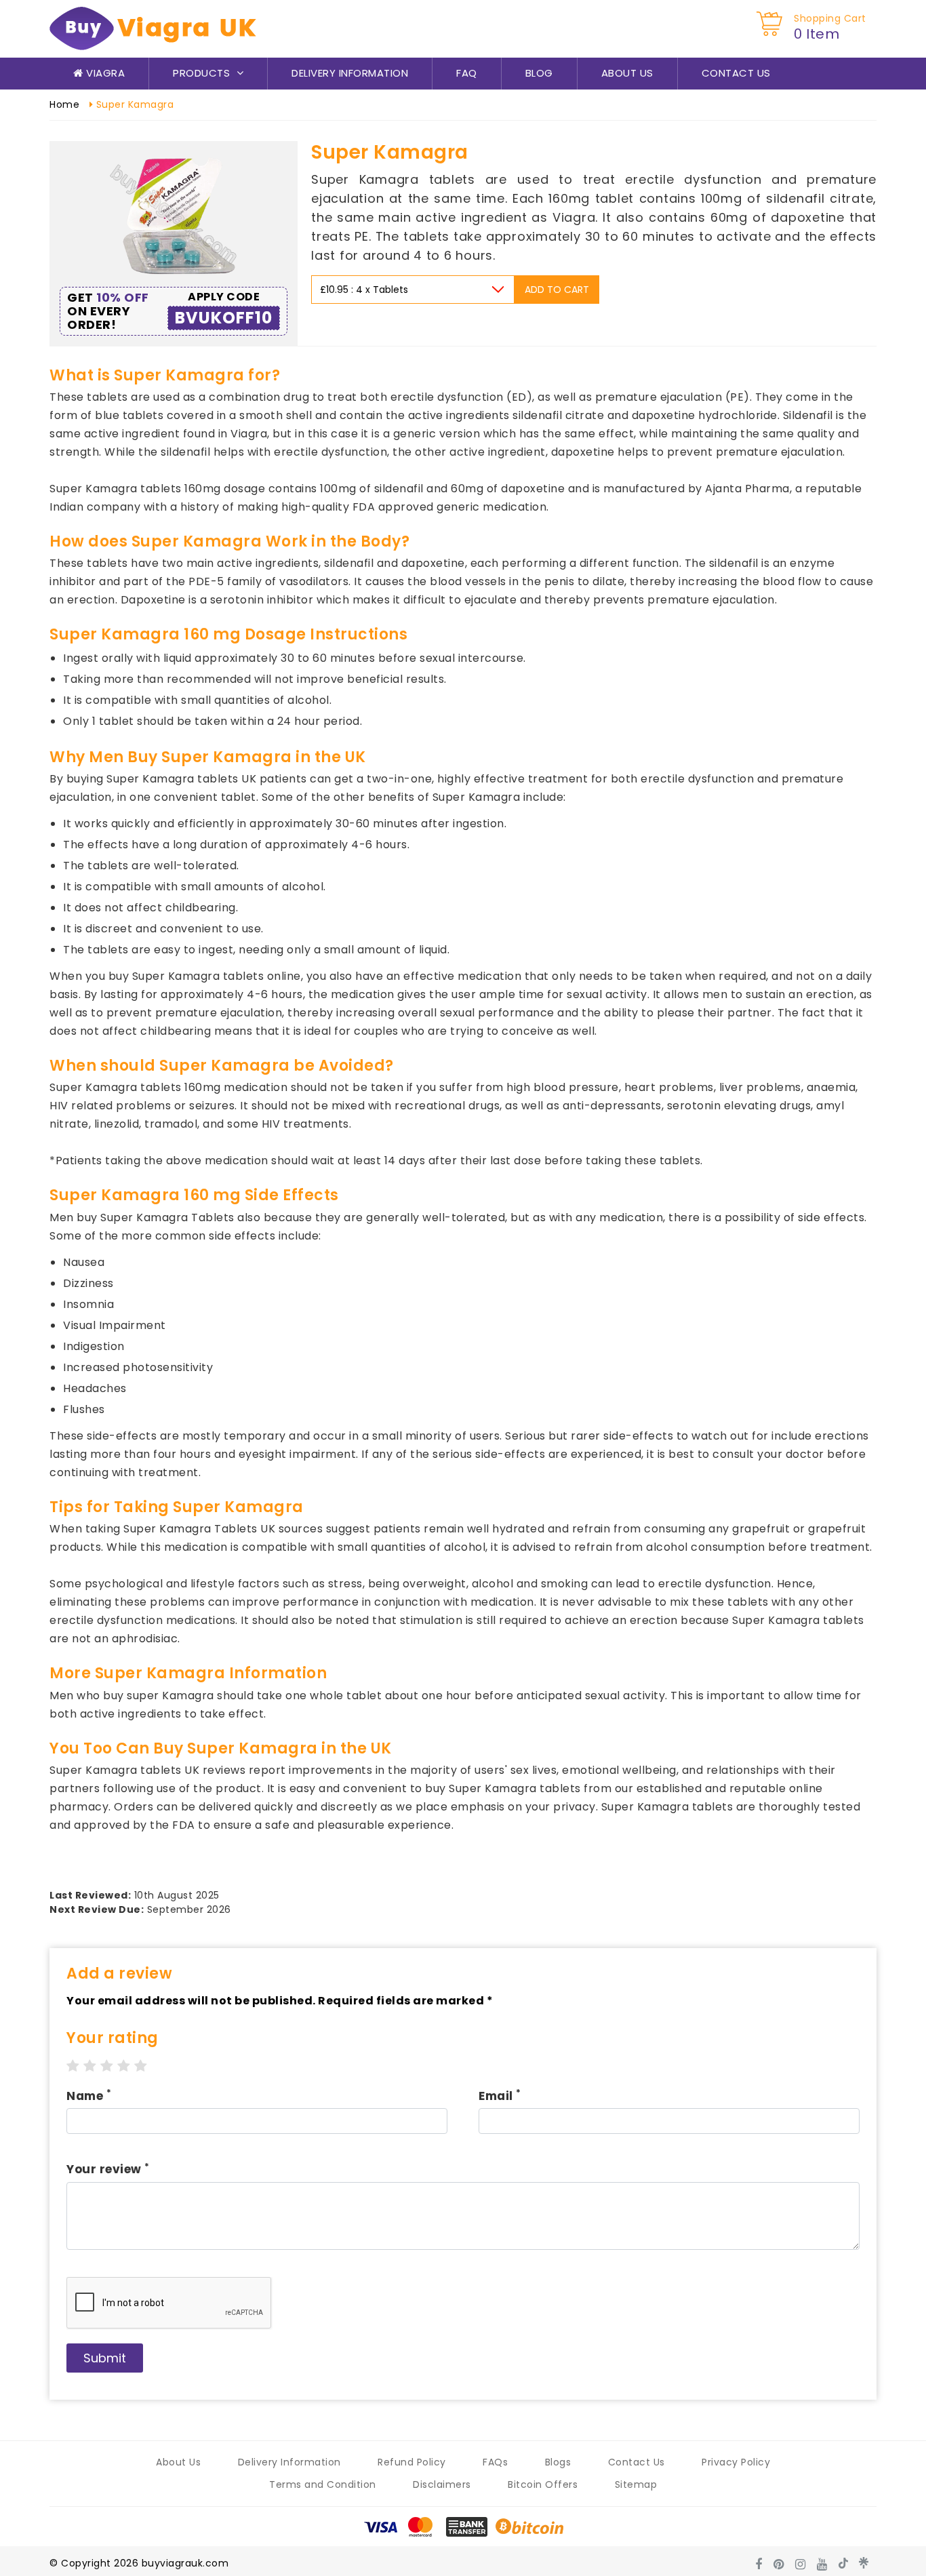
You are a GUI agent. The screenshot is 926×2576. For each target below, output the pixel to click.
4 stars (124, 2066)
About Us (627, 73)
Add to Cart (557, 290)
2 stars (90, 2066)
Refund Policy (412, 2462)
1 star (73, 2066)
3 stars (107, 2066)
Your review (108, 2169)
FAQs (495, 2462)
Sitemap (636, 2484)
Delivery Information (350, 73)
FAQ (467, 73)
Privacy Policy (736, 2462)
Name (89, 2096)
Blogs (558, 2462)
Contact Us (736, 73)
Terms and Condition (323, 2484)
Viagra (104, 73)
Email (500, 2096)
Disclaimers (442, 2484)
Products (203, 73)
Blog (539, 73)
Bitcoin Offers (543, 2484)
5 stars (141, 2066)
